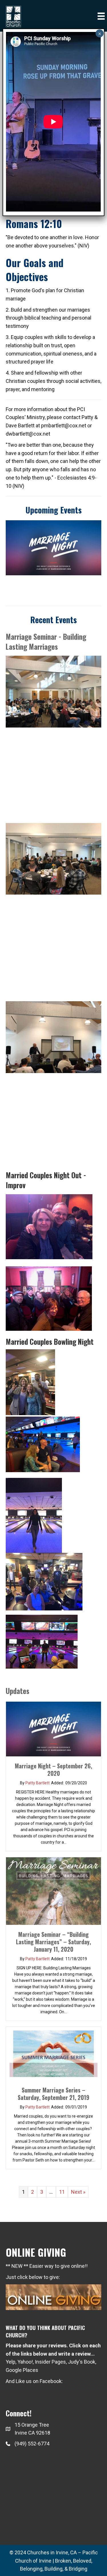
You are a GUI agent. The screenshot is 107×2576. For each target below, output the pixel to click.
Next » (78, 2192)
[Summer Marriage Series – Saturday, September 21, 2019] (53, 2053)
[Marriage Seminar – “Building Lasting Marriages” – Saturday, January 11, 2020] (53, 1891)
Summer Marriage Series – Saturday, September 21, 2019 (53, 2094)
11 (62, 2192)
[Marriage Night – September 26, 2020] (53, 1728)
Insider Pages (50, 2362)
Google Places (22, 2370)
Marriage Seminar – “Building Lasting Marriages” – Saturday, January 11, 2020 (53, 1942)
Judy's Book (82, 2362)
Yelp (11, 2362)
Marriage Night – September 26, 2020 (53, 1770)
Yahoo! (25, 2362)
